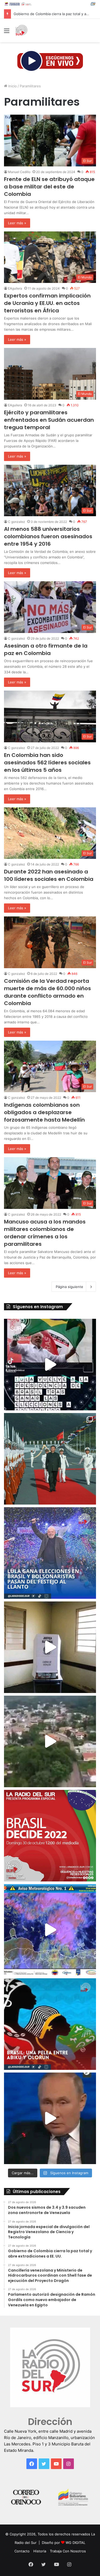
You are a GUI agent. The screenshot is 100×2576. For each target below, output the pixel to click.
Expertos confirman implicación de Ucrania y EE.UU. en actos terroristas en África (47, 303)
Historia (40, 2551)
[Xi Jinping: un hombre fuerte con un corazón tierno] (50, 1459)
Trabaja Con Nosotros (68, 2551)
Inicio (12, 86)
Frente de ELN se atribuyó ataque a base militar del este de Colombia (49, 187)
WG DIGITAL (75, 2543)
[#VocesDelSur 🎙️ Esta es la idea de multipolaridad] (50, 2118)
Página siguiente (69, 1287)
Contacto (22, 2551)
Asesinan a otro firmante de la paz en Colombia (46, 649)
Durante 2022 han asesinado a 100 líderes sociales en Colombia (49, 875)
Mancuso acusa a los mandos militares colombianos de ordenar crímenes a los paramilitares (45, 1233)
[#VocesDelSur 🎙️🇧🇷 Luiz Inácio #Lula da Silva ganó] (50, 1553)
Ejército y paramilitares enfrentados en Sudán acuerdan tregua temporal (49, 420)
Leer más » (17, 223)
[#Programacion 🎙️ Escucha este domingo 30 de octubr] (50, 1836)
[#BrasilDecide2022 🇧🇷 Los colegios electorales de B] (50, 1647)
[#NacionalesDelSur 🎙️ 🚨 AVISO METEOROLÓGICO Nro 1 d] (50, 1930)
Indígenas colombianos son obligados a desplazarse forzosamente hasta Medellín (44, 1112)
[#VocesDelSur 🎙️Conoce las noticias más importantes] (50, 1365)
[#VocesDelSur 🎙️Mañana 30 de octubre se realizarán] (50, 2024)
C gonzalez (17, 522)
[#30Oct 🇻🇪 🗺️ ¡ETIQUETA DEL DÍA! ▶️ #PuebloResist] (50, 1741)
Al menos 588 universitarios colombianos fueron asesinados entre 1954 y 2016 (48, 536)
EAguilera (15, 288)
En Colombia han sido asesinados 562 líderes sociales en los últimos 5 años (47, 763)
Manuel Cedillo (19, 172)
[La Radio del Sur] (21, 31)
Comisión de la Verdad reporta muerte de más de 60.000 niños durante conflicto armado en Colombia (47, 992)
